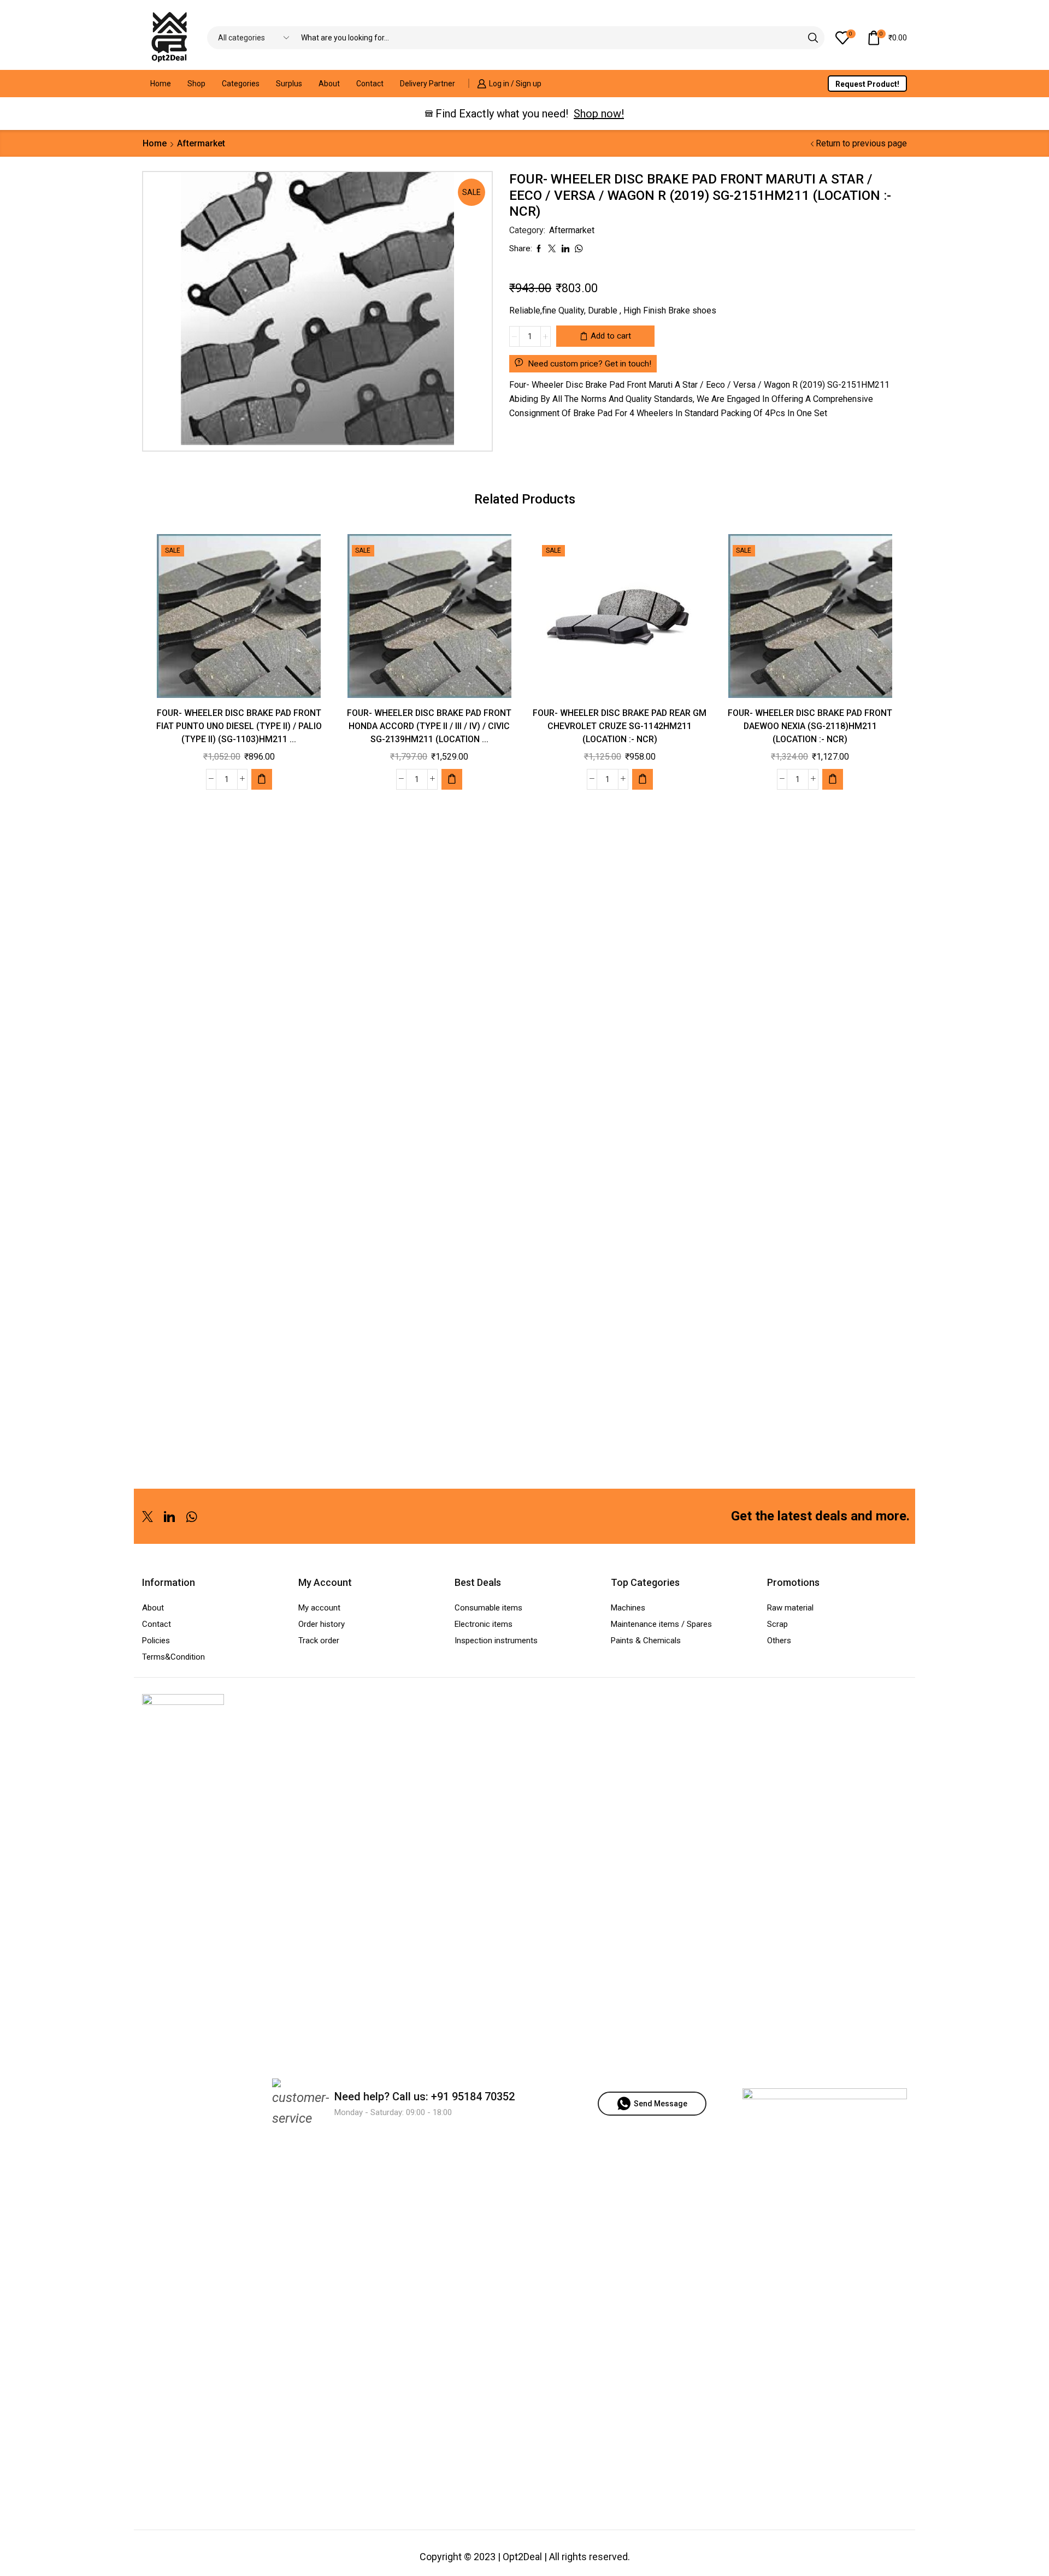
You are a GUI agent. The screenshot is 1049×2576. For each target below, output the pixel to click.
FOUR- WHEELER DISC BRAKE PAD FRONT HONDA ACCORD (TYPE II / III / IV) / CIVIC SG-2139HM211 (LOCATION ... (429, 726)
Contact (370, 84)
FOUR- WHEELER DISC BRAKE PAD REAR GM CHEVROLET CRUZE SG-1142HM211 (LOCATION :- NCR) (620, 726)
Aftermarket (201, 143)
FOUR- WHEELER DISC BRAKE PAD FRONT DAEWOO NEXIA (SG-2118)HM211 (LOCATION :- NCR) (810, 726)
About (329, 84)
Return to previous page (861, 143)
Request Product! (867, 84)
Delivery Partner (428, 84)
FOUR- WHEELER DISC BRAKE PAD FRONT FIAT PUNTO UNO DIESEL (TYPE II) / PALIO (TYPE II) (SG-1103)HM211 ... (239, 726)
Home (161, 84)
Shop (196, 84)
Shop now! (599, 114)
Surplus (289, 84)
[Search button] (813, 38)
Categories (241, 84)
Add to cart (611, 336)
